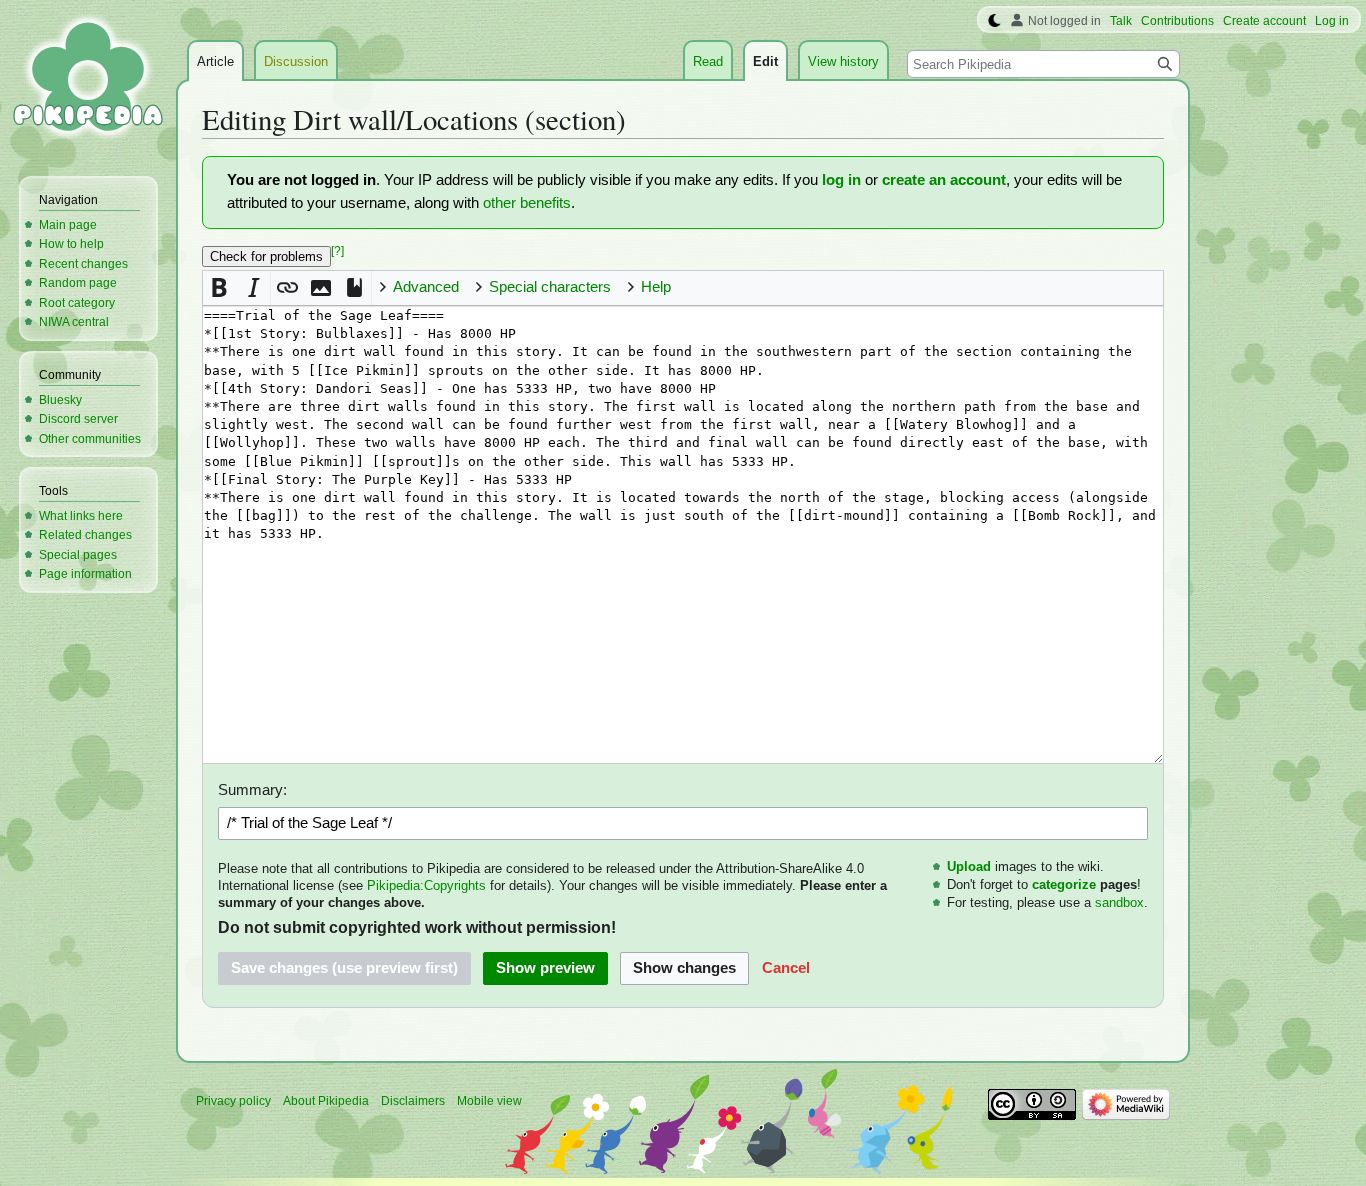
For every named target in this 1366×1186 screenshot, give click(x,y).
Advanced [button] (426, 287)
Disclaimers (413, 1101)
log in (841, 180)
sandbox (1119, 902)
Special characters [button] (550, 287)
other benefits (527, 203)
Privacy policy (233, 1101)
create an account (944, 180)
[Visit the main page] (88, 80)
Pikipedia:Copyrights (426, 885)
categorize (1064, 884)
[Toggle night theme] (994, 21)
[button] (219, 287)
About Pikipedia (326, 1101)
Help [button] (656, 287)
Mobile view (489, 1101)
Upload (969, 866)
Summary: (252, 790)
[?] (337, 251)
